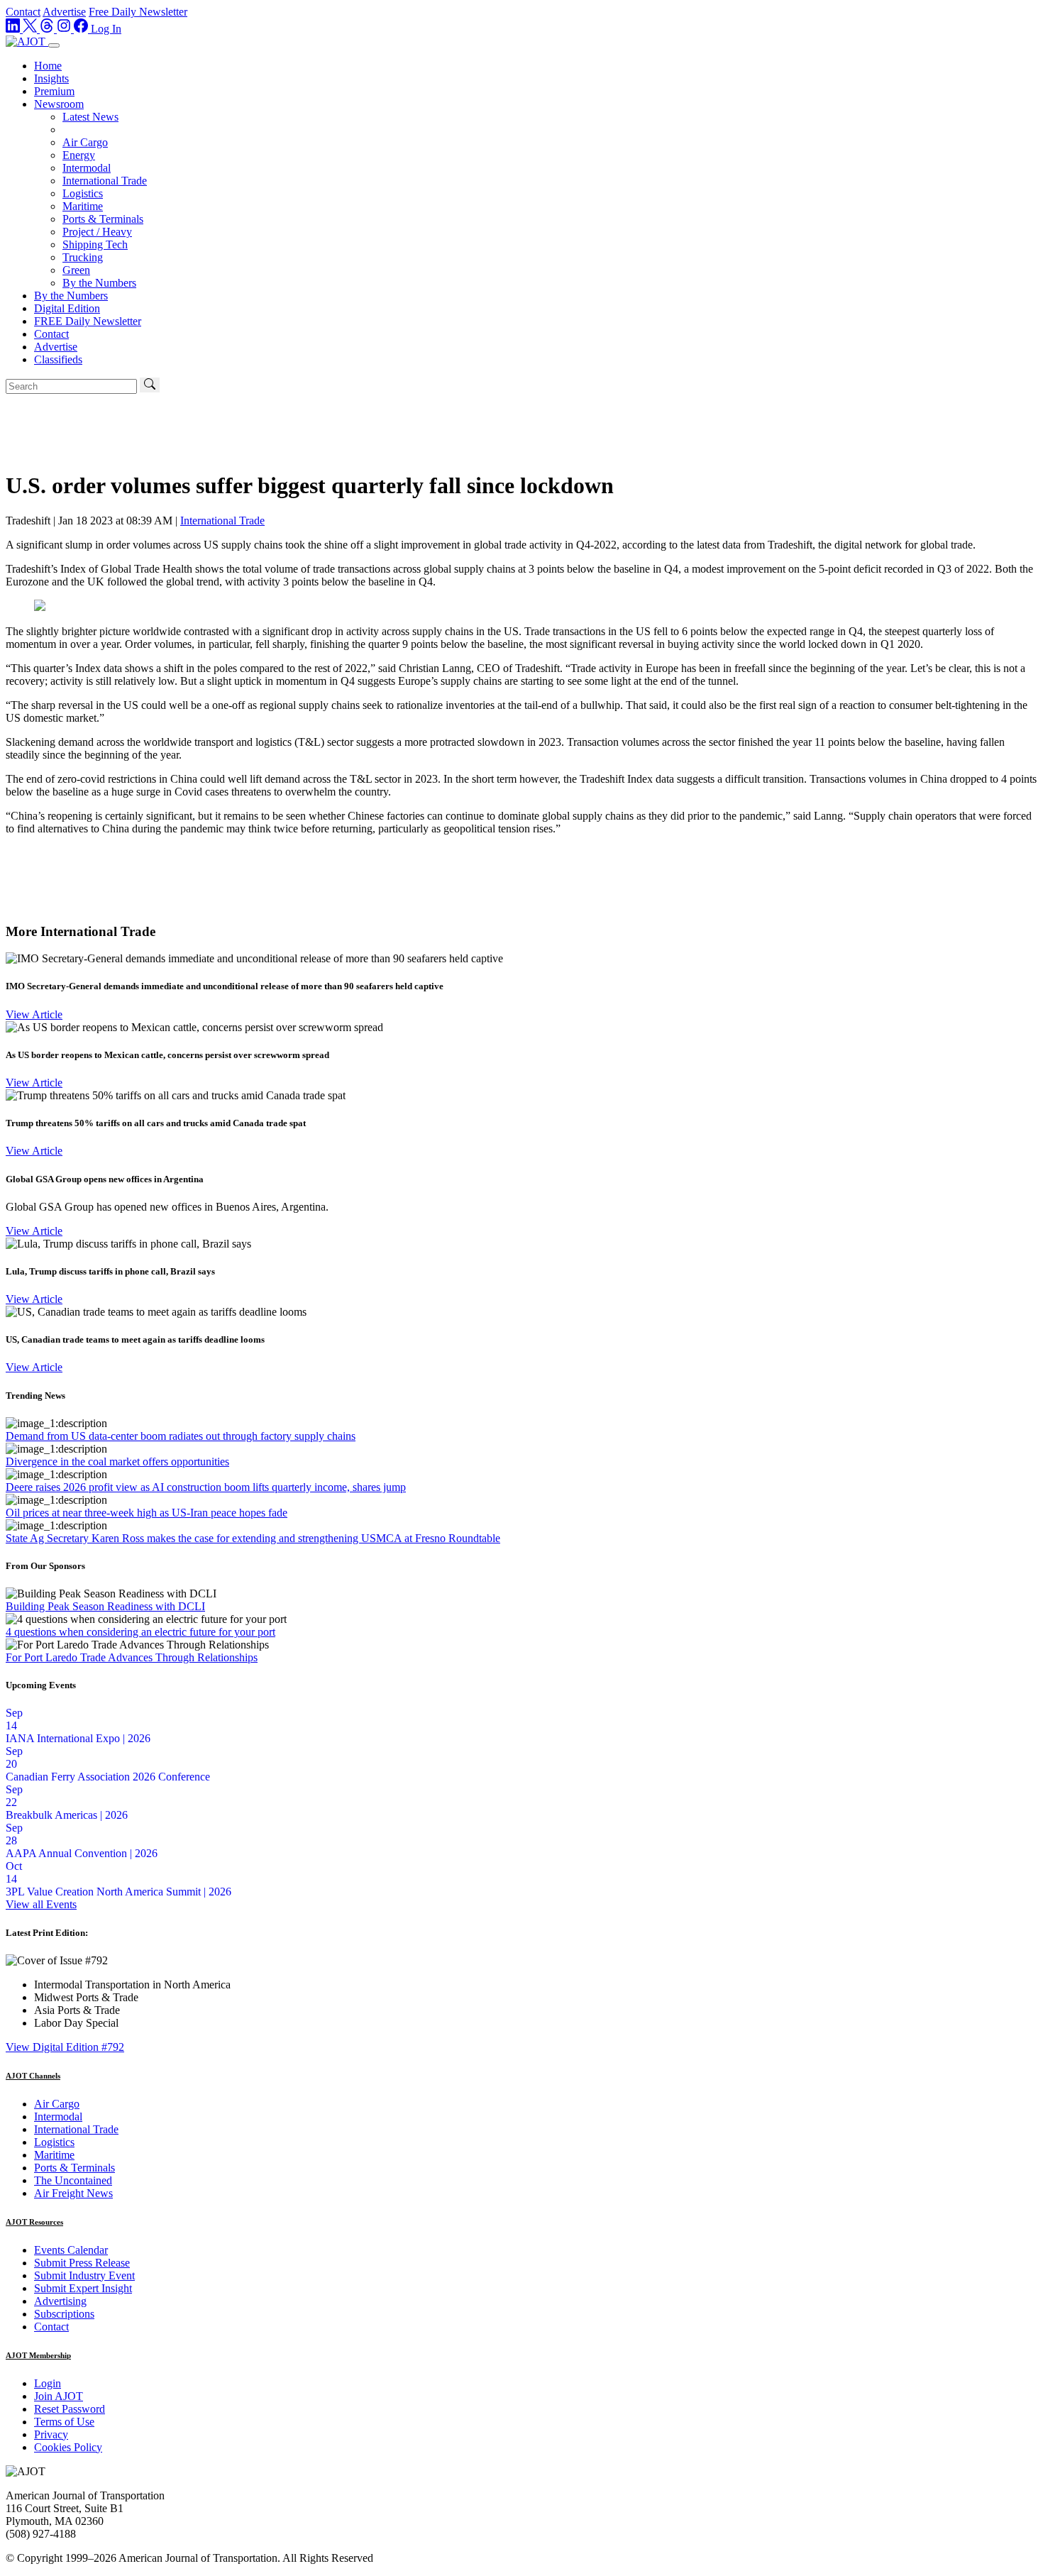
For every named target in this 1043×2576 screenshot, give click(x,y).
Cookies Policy (68, 2447)
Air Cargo (85, 142)
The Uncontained (73, 2180)
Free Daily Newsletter (138, 12)
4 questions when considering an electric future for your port (140, 1632)
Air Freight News (73, 2193)
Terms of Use (64, 2422)
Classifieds (58, 359)
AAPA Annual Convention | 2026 (82, 1853)
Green (76, 270)
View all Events (41, 1904)
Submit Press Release (82, 2263)
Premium (54, 91)
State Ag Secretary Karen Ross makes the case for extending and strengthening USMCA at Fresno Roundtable (253, 1538)
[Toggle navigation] (54, 45)
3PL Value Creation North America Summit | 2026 (118, 1892)
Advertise (64, 12)
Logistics (83, 193)
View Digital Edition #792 (65, 2047)
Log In (106, 29)
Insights (51, 78)
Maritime (83, 206)
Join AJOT (59, 2396)
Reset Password (70, 2409)
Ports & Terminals (103, 219)
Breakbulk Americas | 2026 (67, 1815)
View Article (34, 1014)
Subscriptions (64, 2314)
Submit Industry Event (84, 2275)
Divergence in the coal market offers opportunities (117, 1462)
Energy (79, 155)
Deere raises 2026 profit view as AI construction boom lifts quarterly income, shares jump (206, 1487)
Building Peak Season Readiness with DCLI (105, 1606)
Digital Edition (67, 308)
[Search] (150, 385)
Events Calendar (71, 2250)
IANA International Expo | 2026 (78, 1738)
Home (48, 66)
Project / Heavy (97, 232)
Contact (23, 12)
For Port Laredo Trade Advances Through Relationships (132, 1657)
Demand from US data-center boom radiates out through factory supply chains (181, 1436)
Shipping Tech (95, 244)
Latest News (90, 117)
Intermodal (87, 168)
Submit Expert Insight (83, 2288)
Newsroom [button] (59, 104)
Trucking (83, 257)
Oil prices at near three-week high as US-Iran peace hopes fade (147, 1513)
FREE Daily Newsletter (88, 321)
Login (48, 2383)
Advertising (60, 2301)
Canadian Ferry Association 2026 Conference (108, 1777)
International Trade (105, 181)
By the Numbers (99, 283)
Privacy (51, 2434)
